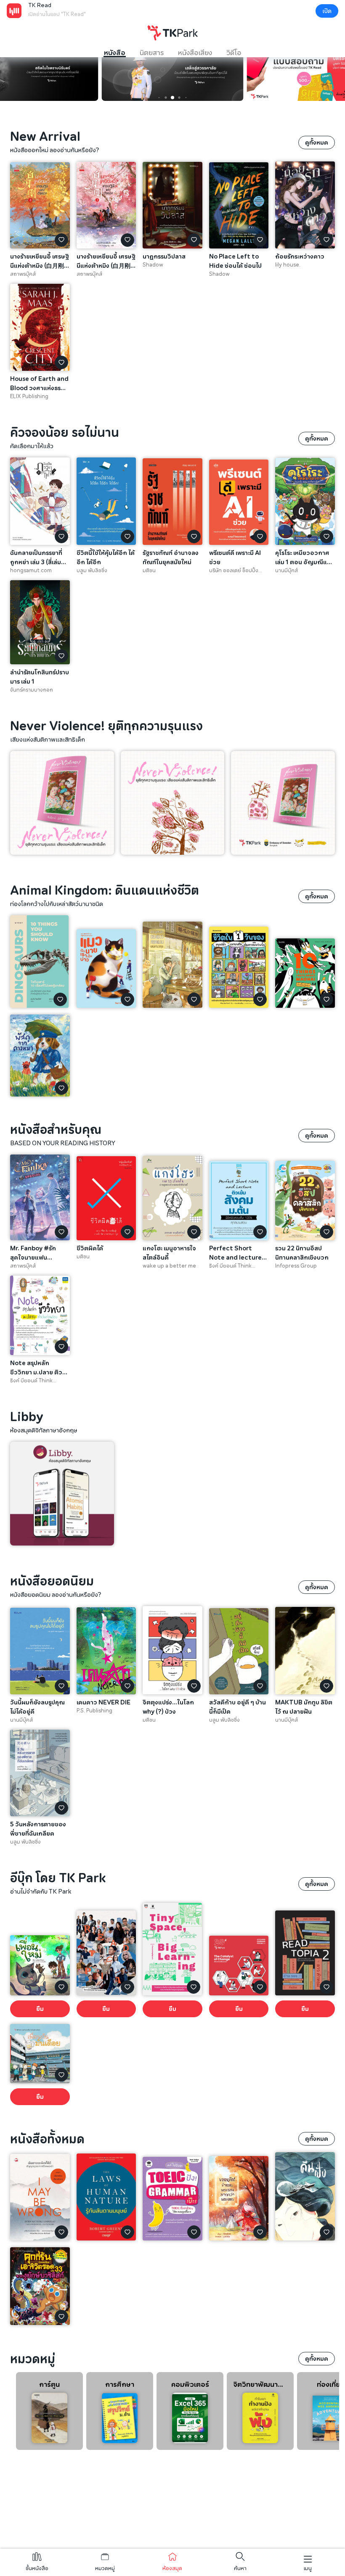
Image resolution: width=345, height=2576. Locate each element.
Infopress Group (296, 1266)
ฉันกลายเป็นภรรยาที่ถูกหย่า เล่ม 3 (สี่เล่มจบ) (36, 557)
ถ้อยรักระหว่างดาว (300, 256)
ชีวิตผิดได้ (90, 1248)
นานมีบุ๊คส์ (287, 571)
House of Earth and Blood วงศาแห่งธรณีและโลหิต (39, 383)
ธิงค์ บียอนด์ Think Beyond (230, 1266)
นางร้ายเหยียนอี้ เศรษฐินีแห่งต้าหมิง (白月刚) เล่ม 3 (106, 261)
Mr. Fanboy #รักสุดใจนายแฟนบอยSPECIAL (33, 1253)
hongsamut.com (31, 571)
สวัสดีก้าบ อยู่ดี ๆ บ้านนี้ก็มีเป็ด (238, 1707)
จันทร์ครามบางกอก (32, 690)
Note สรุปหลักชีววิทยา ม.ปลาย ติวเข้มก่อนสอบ (36, 1368)
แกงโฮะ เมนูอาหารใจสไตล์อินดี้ (169, 1253)
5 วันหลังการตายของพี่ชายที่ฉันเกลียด (38, 1829)
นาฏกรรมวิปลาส (164, 256)
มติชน (149, 571)
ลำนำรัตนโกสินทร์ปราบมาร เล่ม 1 (40, 677)
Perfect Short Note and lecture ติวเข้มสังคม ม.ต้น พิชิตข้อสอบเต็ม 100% (235, 1253)
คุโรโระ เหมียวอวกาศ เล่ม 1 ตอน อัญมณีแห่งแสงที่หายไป (305, 557)
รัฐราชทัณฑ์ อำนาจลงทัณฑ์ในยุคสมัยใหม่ (171, 557)
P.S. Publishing (94, 1711)
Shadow (153, 265)
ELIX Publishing (29, 396)
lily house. (288, 265)
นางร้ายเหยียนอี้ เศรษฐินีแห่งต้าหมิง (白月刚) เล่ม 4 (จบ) (40, 261)
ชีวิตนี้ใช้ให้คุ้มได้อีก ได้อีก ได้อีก (106, 557)
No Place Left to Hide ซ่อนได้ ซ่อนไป (235, 261)
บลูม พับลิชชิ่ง (92, 571)
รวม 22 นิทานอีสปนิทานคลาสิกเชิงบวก (302, 1253)
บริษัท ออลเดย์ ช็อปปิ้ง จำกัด (234, 571)
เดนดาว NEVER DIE (103, 1702)
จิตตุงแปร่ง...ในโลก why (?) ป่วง (168, 1707)
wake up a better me (169, 1266)
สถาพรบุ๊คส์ (23, 274)
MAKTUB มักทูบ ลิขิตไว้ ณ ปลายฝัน (304, 1707)
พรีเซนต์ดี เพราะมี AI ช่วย (235, 557)
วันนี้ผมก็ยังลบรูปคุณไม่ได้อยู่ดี (37, 1707)
